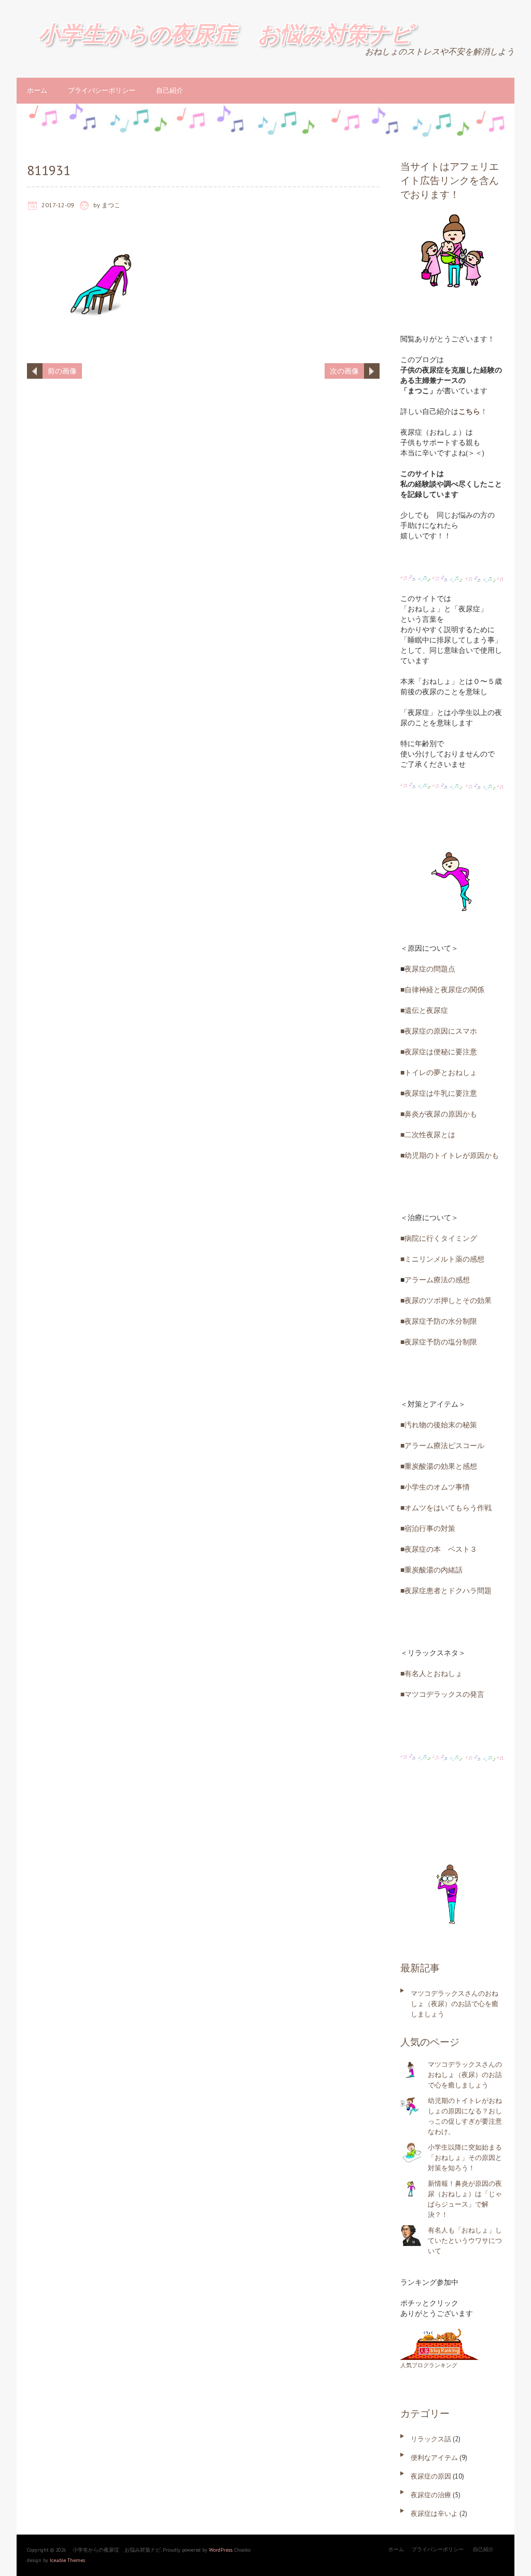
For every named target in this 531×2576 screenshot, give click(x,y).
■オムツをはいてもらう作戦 (446, 1508)
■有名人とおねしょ (431, 1673)
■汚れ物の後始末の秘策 (439, 1425)
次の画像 (344, 371)
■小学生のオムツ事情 (435, 1487)
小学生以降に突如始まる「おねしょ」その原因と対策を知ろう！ (465, 2158)
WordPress (221, 2550)
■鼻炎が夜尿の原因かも (439, 1114)
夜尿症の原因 (431, 2476)
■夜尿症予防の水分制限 (439, 1321)
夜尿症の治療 (431, 2495)
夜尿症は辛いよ (434, 2514)
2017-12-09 (58, 205)
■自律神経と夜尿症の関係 (442, 990)
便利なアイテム (434, 2458)
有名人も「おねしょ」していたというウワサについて (465, 2241)
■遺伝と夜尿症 (424, 1010)
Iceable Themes (67, 2560)
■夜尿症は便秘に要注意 (439, 1052)
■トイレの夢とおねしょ (439, 1072)
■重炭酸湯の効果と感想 (439, 1466)
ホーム (37, 90)
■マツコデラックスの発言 (442, 1694)
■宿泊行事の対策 (428, 1528)
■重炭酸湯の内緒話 (431, 1570)
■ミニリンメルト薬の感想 (442, 1259)
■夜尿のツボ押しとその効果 (446, 1300)
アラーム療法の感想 (437, 1280)
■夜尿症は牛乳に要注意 (439, 1093)
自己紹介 (170, 90)
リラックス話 (431, 2439)
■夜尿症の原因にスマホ (439, 1031)
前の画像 (62, 371)
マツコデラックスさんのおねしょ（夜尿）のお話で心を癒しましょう (455, 2004)
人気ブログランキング (429, 2365)
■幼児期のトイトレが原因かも (450, 1155)
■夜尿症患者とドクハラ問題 (446, 1591)
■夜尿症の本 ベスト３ (439, 1549)
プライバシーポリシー (102, 90)
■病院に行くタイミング (439, 1238)
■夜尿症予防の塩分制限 (439, 1342)
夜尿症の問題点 (430, 969)
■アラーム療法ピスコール (442, 1446)
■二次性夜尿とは (428, 1135)
